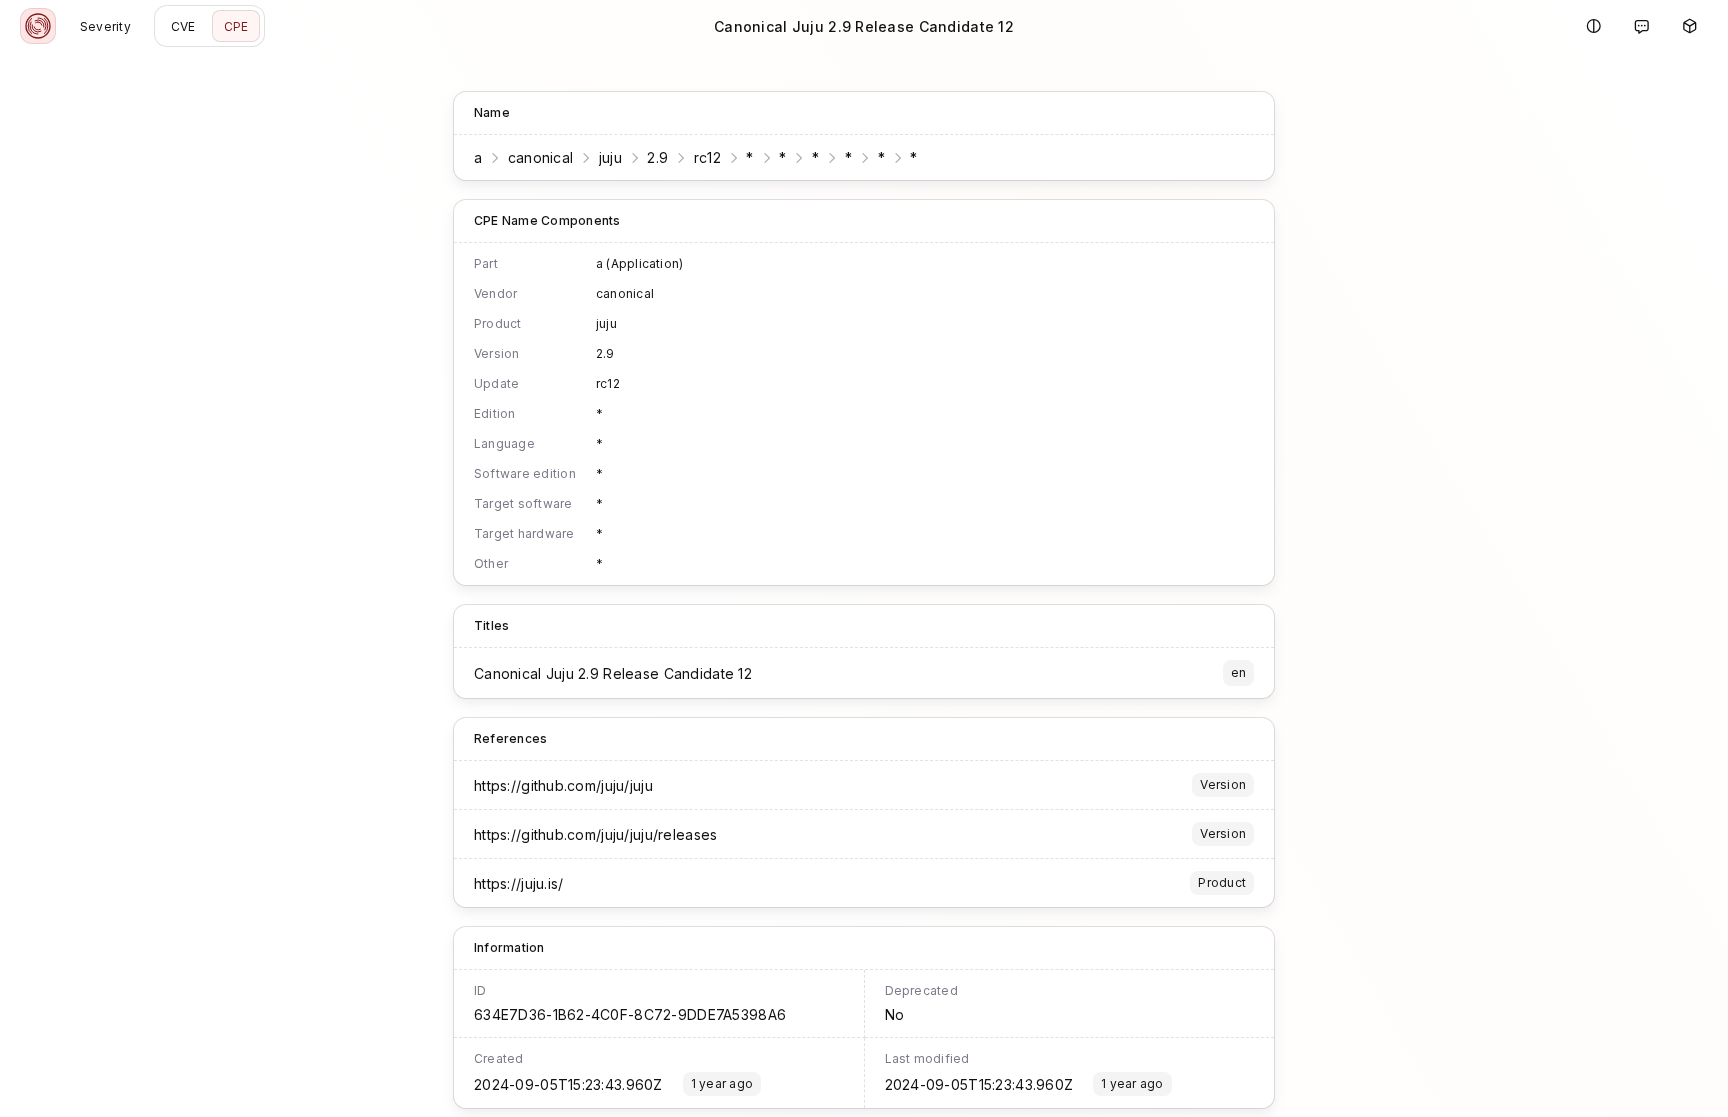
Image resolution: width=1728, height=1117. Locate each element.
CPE (236, 26)
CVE (183, 26)
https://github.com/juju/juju (563, 785)
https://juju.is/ (518, 883)
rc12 (707, 157)
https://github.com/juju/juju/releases (595, 834)
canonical (541, 157)
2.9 (657, 157)
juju (610, 157)
